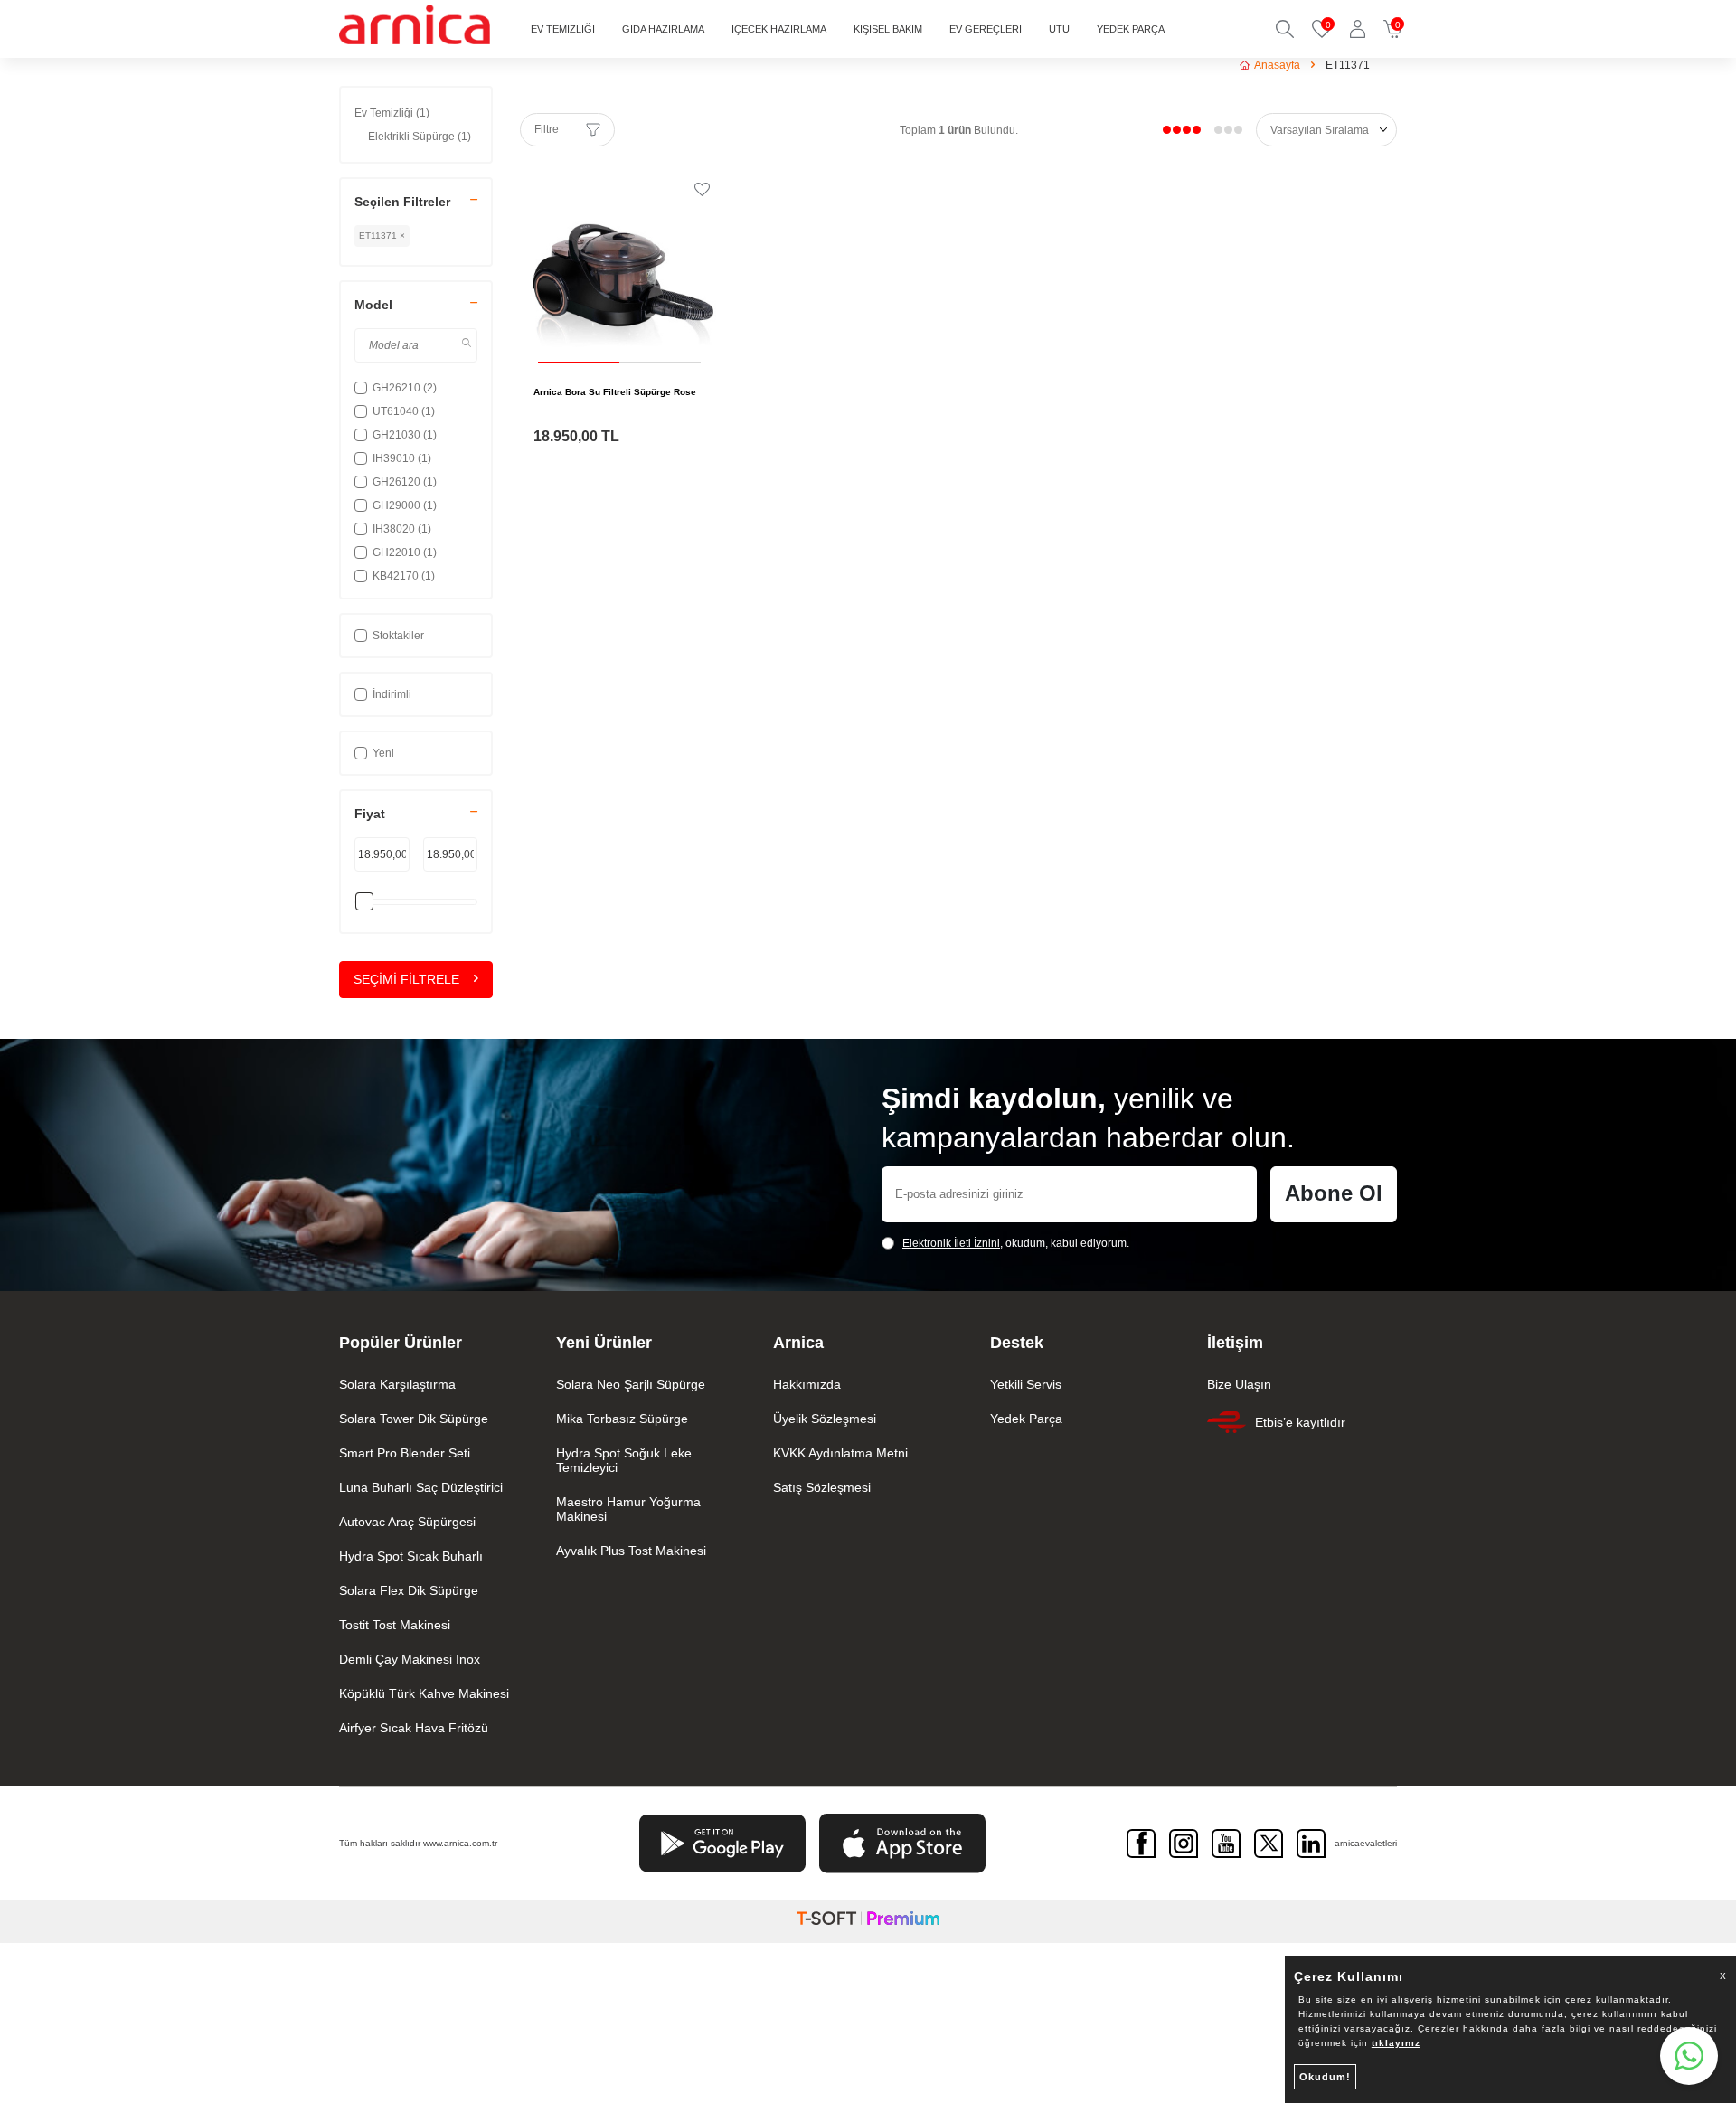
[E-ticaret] (868, 1922)
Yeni (383, 753)
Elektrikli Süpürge (420, 137)
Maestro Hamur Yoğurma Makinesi (628, 1509)
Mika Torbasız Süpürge (622, 1419)
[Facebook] (1141, 1844)
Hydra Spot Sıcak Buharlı (411, 1556)
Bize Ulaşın (1239, 1384)
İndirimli (392, 694)
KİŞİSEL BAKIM (888, 29)
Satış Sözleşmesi (822, 1487)
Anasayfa (1277, 65)
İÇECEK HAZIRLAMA (779, 29)
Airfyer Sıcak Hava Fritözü (414, 1728)
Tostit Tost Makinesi (395, 1625)
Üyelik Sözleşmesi (825, 1419)
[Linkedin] (1311, 1844)
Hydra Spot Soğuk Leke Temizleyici (624, 1460)
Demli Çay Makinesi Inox (410, 1659)
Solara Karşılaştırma (397, 1384)
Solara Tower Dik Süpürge (414, 1419)
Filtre (547, 129)
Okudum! (1325, 2077)
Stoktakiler (398, 636)
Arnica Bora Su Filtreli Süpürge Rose (615, 392)
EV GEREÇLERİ (986, 29)
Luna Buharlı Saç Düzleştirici (421, 1487)
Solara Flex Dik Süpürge (409, 1590)
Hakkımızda (807, 1384)
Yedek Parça (1026, 1419)
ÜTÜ (1059, 29)
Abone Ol (1334, 1193)
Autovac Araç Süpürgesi (407, 1522)
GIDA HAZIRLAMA (663, 29)
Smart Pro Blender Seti (405, 1453)
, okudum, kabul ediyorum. (1016, 1243)
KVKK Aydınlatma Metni (840, 1453)
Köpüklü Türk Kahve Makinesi (424, 1693)
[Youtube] (1226, 1844)
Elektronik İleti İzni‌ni (951, 1243)
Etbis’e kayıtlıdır (1300, 1422)
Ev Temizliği (392, 113)
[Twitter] (1269, 1844)
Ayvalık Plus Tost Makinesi (631, 1551)
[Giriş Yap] (1358, 29)
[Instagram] (1184, 1844)
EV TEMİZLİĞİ (563, 29)
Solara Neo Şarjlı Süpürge (631, 1384)
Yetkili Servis (1026, 1384)
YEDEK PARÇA (1131, 29)
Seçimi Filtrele (406, 979)
